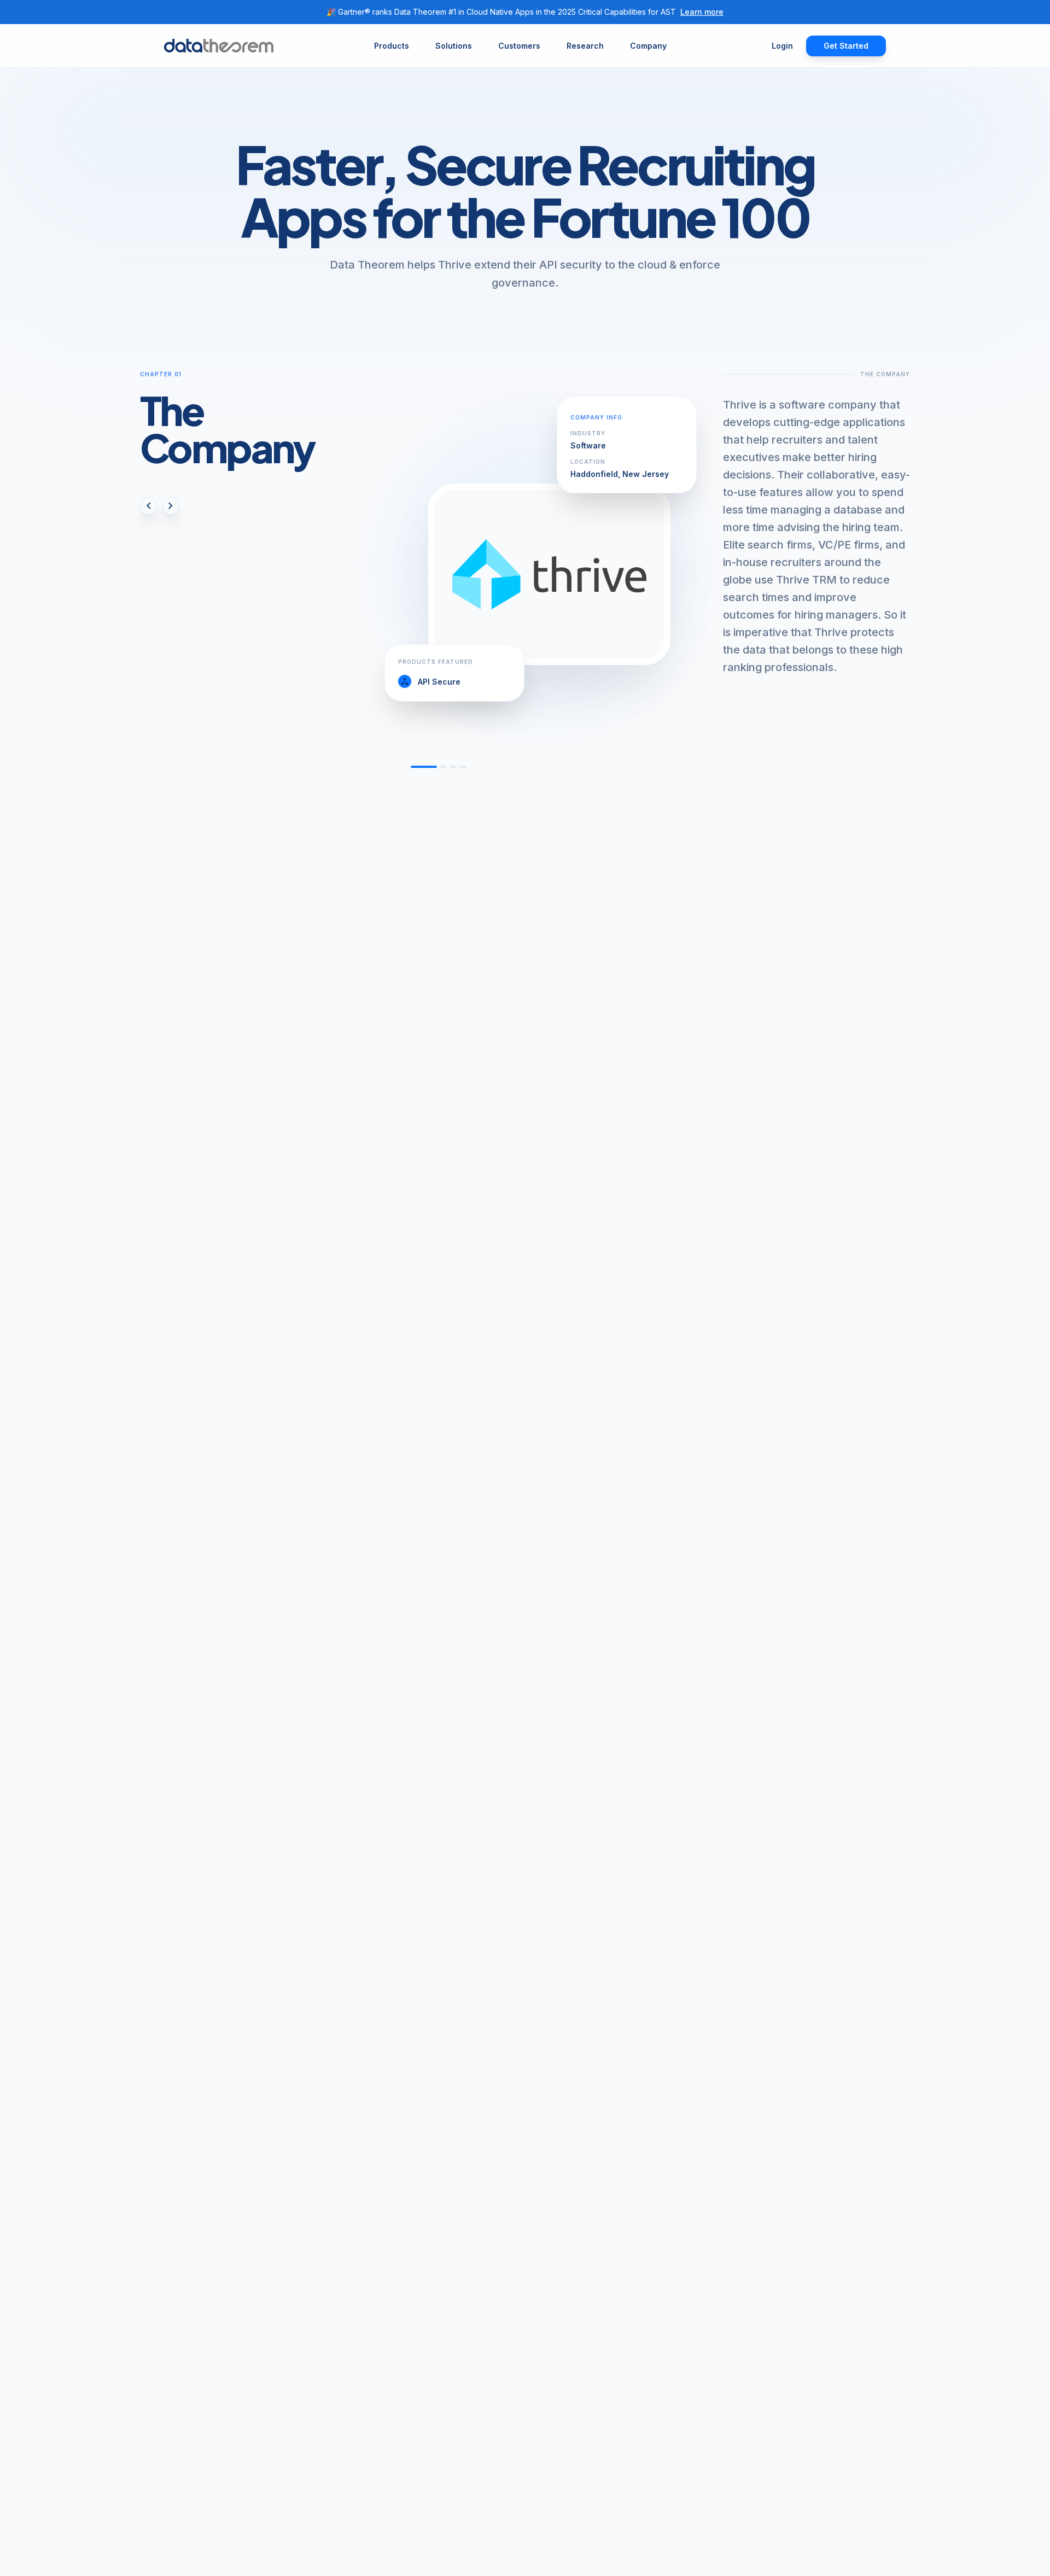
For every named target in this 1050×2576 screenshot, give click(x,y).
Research (585, 46)
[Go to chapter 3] (453, 767)
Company (648, 46)
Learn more (702, 12)
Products (392, 46)
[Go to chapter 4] (463, 767)
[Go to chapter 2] (444, 767)
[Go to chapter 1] (424, 767)
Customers (519, 46)
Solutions (454, 46)
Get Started (846, 46)
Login (782, 46)
